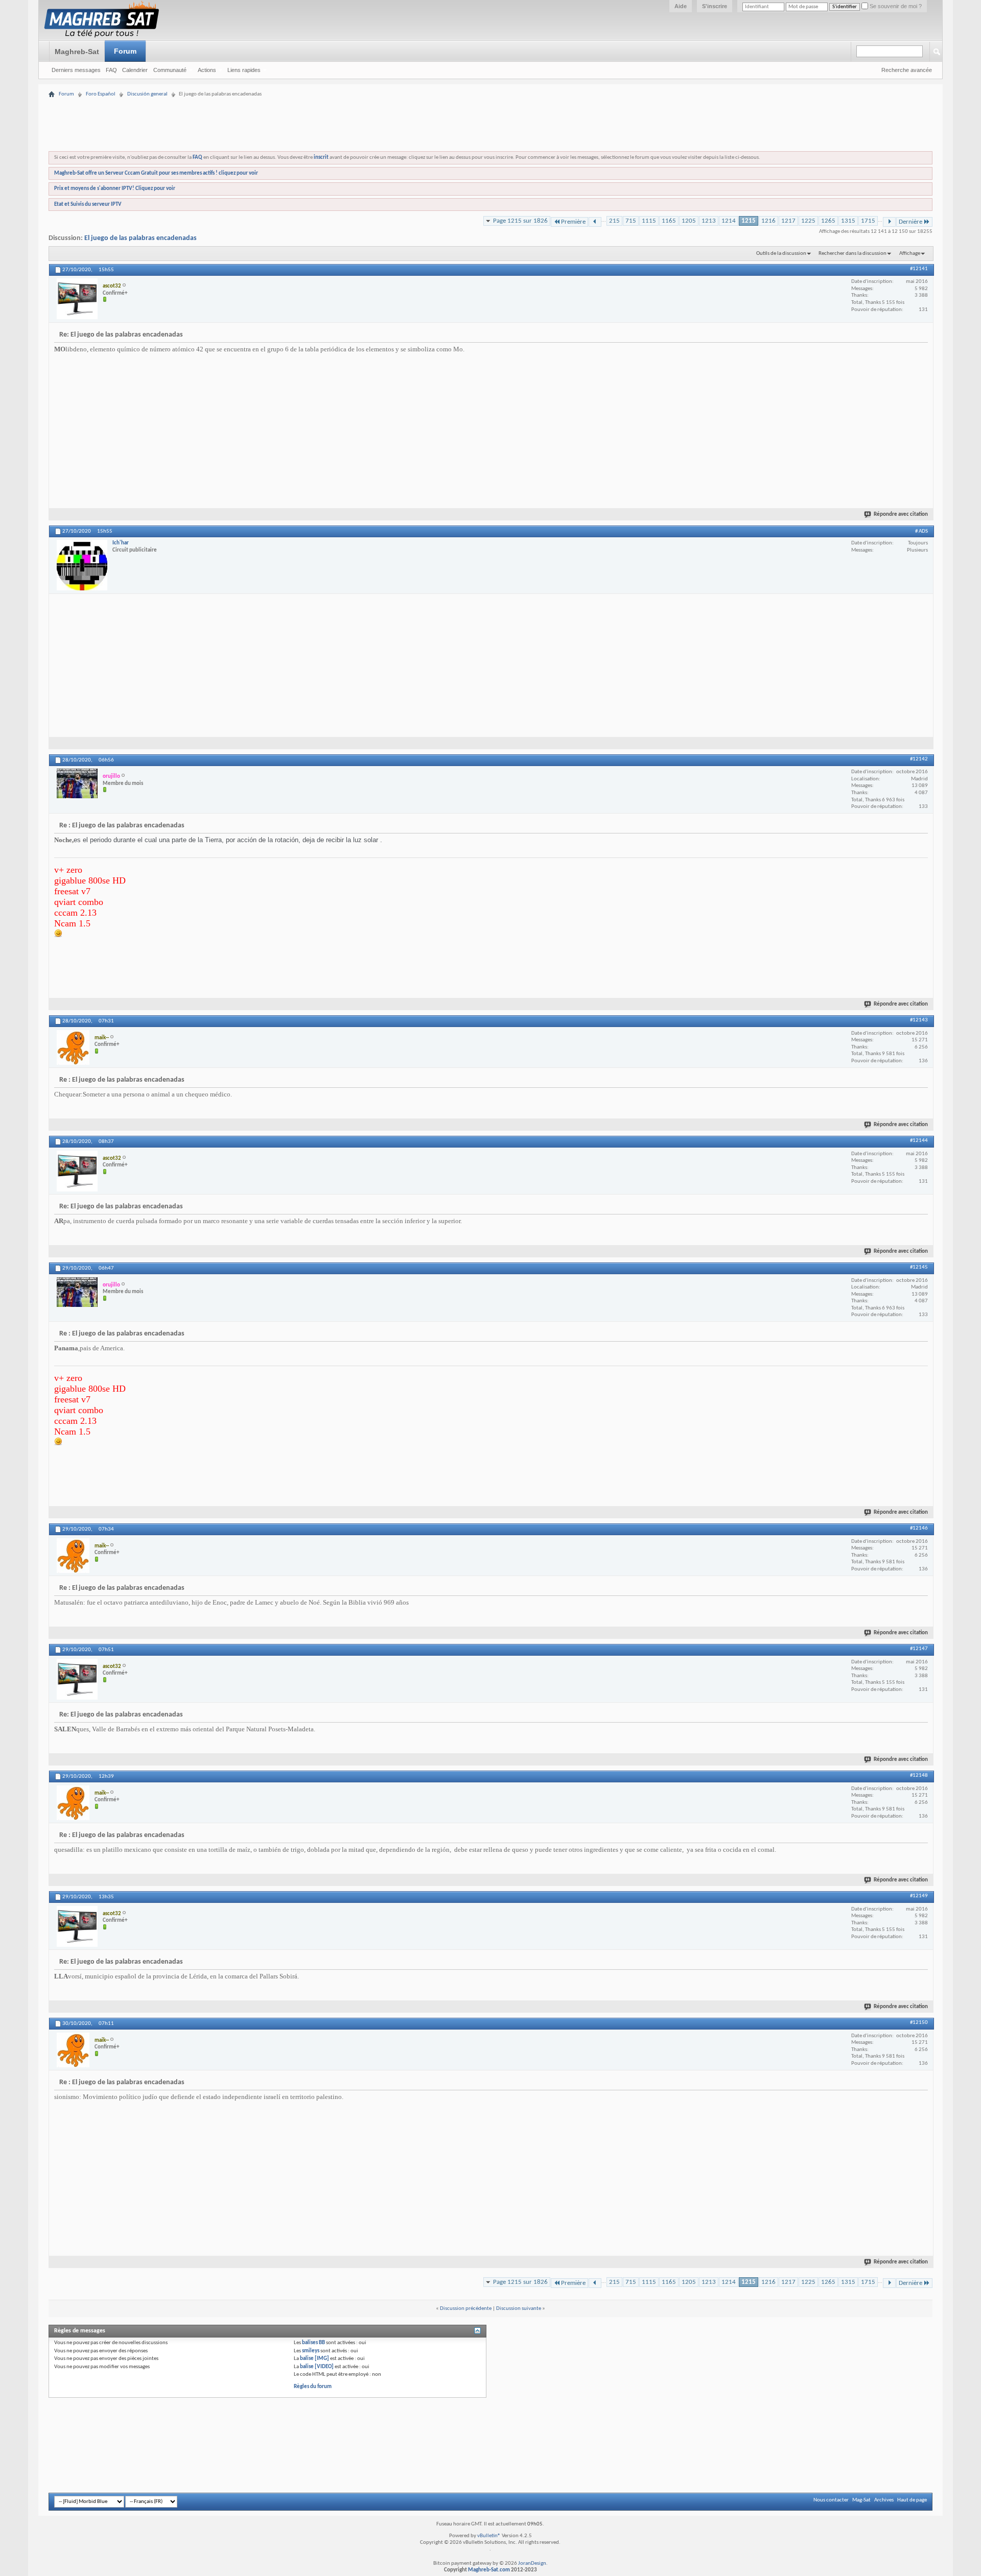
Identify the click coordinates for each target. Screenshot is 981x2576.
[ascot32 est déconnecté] (77, 299)
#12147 (919, 1649)
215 (614, 221)
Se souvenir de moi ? (895, 6)
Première (573, 222)
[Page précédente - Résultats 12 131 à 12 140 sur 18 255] (595, 222)
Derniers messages (76, 70)
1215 (749, 221)
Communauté (170, 70)
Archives (884, 2500)
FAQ (111, 70)
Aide (681, 6)
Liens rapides (244, 70)
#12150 (919, 2023)
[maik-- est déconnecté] (73, 1047)
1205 (689, 221)
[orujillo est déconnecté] (77, 783)
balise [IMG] (314, 2359)
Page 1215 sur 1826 (520, 221)
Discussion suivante (519, 2309)
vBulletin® (489, 2536)
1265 (828, 221)
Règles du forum (313, 2387)
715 (631, 221)
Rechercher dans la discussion (852, 254)
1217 (788, 221)
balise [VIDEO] (317, 2367)
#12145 (919, 1267)
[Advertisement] (491, 93)
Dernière (910, 222)
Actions (207, 70)
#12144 (919, 1141)
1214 (729, 221)
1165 (669, 221)
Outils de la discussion (781, 254)
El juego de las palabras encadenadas (141, 238)
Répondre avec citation (901, 515)
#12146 (919, 1528)
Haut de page (912, 2500)
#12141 (919, 269)
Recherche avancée (907, 70)
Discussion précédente (466, 2309)
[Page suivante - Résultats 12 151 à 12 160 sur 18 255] (889, 222)
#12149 (919, 1896)
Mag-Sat (861, 2500)
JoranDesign (532, 2563)
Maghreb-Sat (77, 52)
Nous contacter (831, 2500)
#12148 (919, 1775)
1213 (709, 221)
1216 (768, 221)
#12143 (919, 1020)
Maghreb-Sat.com (489, 2570)
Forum (125, 51)
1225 (808, 221)
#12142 (919, 759)
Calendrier (135, 70)
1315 (848, 221)
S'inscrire (715, 6)
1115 (649, 221)
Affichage (910, 254)
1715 (868, 221)
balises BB (313, 2343)
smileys (311, 2351)
